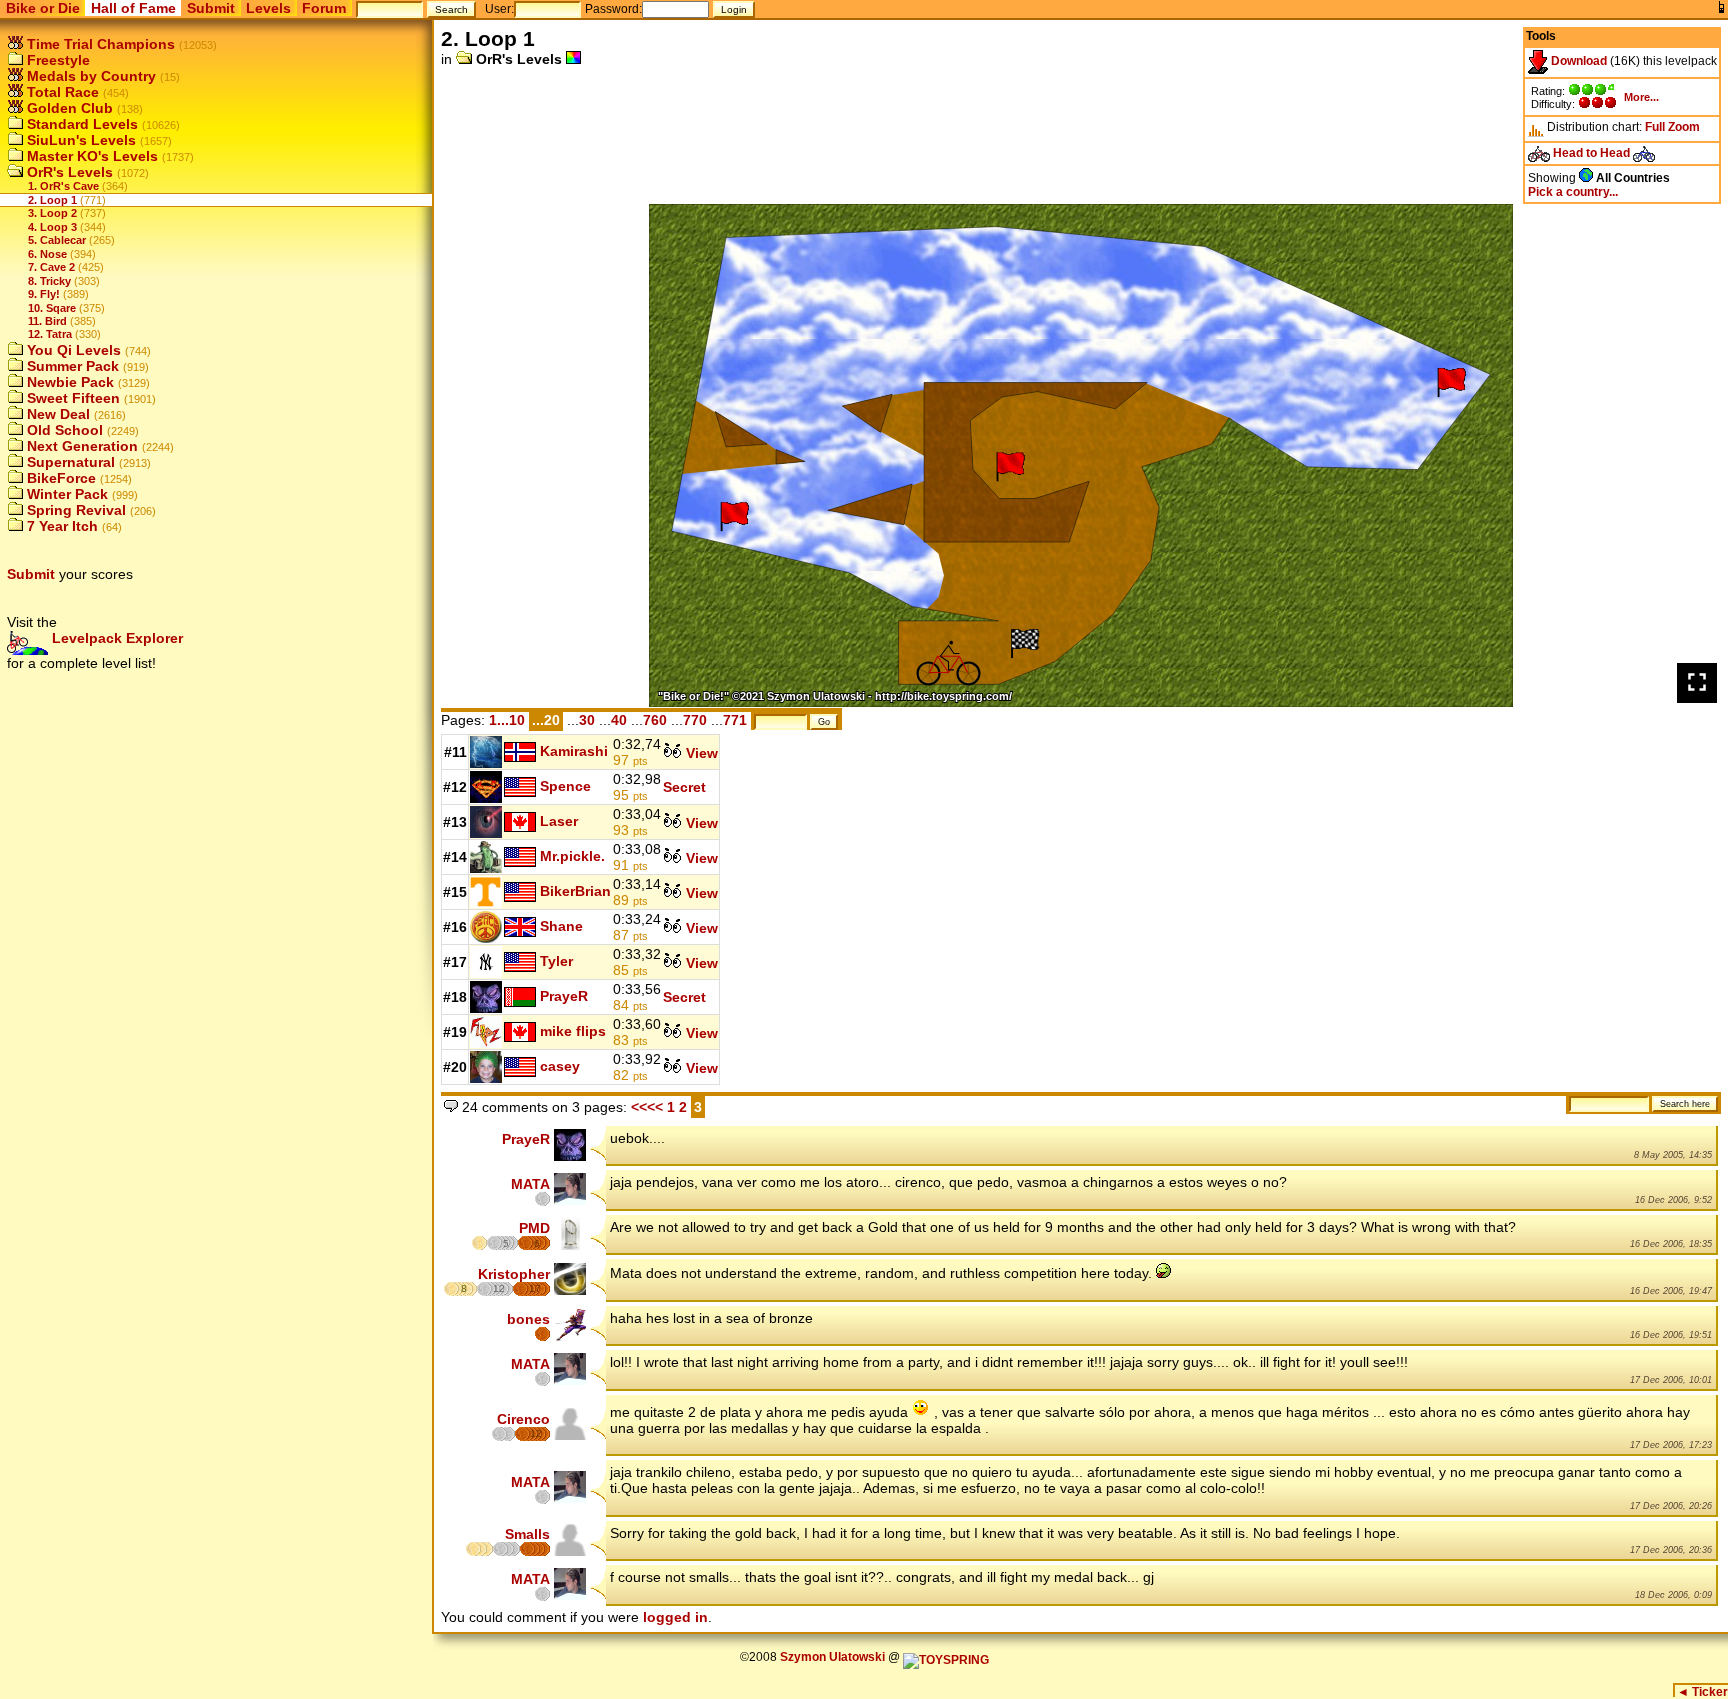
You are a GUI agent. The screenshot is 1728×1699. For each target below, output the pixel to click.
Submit (211, 8)
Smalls (527, 1534)
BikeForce (59, 478)
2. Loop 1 (52, 200)
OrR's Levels (68, 172)
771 (735, 720)
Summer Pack (71, 366)
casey (560, 1065)
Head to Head (1591, 153)
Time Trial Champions (99, 44)
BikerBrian (575, 890)
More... (1641, 97)
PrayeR (564, 995)
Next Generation (80, 446)
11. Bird (47, 321)
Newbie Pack (68, 382)
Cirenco (523, 1419)
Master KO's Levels (90, 156)
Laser (559, 820)
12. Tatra (50, 334)
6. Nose (47, 254)
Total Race (61, 92)
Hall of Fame (133, 8)
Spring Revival (74, 510)
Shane (561, 925)
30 (587, 720)
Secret (684, 787)
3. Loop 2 (52, 213)
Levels (268, 8)
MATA (530, 1184)
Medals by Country (89, 76)
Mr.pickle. (572, 855)
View (700, 753)
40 (619, 720)
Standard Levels (80, 124)
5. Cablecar (57, 240)
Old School (63, 430)
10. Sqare (52, 308)
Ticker (1702, 1692)
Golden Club (68, 108)
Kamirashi (574, 750)
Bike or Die (43, 8)
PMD (534, 1228)
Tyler (556, 960)
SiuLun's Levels (79, 140)
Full (1655, 127)
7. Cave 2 (51, 267)
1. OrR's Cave (63, 186)
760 (655, 720)
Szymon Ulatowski (832, 1657)
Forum (324, 8)
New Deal (56, 414)
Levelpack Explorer (115, 638)
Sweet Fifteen (71, 398)
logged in (675, 1617)
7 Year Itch (60, 526)
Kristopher (514, 1274)
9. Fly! (44, 294)
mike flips (573, 1030)
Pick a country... (1573, 192)
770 (695, 720)
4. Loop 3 (52, 227)
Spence (565, 785)
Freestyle (56, 60)
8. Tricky (49, 281)
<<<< (647, 1107)
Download (1577, 61)
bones (528, 1319)
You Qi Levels (72, 350)
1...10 (507, 720)
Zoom (1684, 127)
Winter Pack (65, 494)
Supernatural (69, 462)
